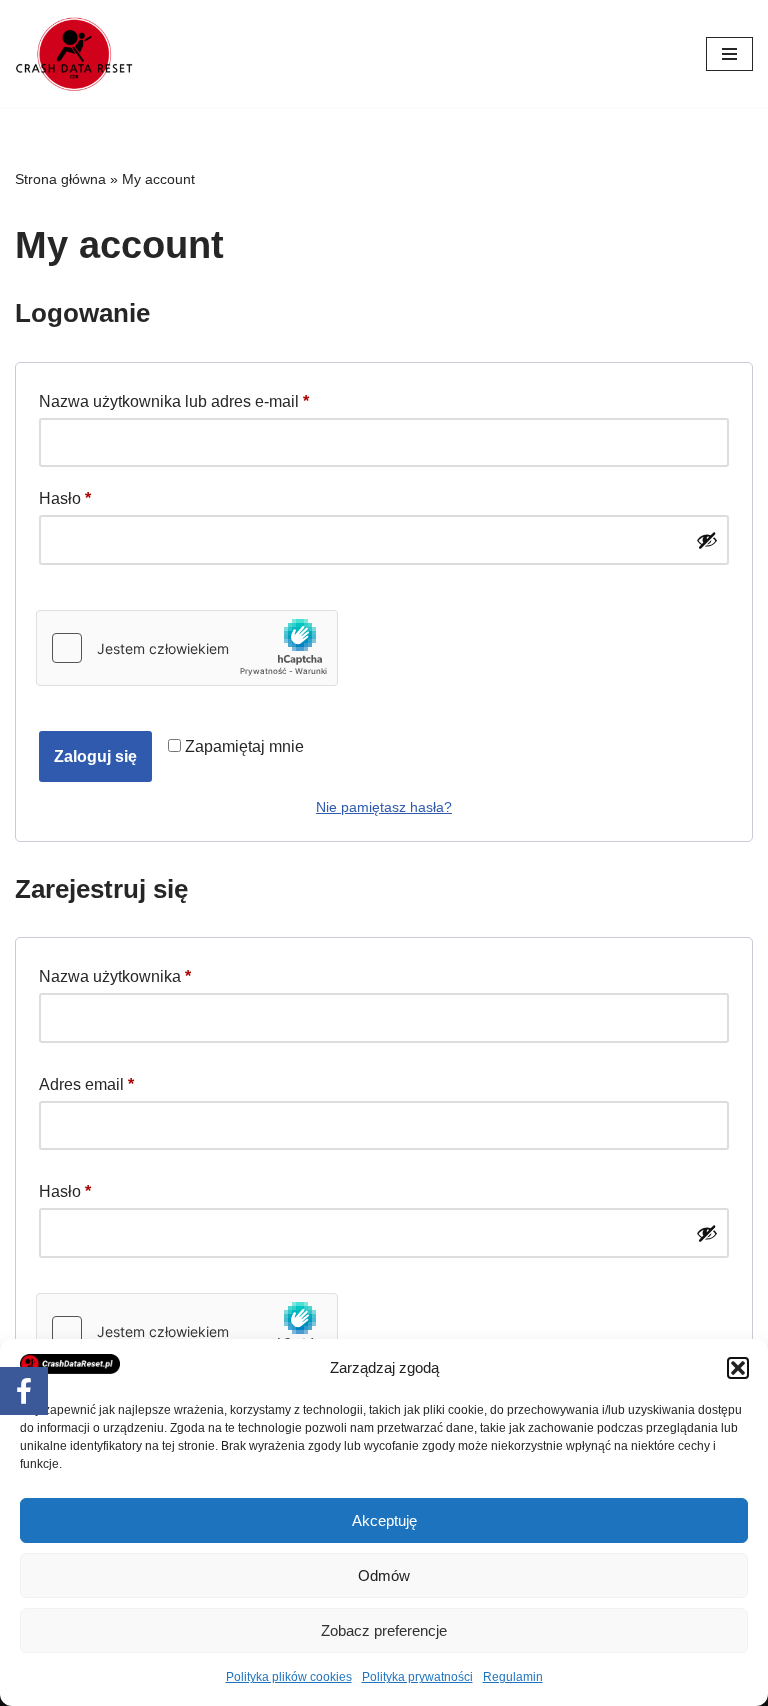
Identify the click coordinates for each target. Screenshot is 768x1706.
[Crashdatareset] (75, 53)
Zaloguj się (95, 756)
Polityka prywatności (417, 1677)
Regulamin (513, 1677)
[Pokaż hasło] (707, 540)
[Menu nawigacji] (729, 54)
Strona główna (60, 179)
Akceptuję (384, 1520)
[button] (738, 1368)
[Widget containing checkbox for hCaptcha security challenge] (187, 648)
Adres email (86, 1084)
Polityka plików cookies (289, 1677)
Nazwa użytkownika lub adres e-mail (174, 401)
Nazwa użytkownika (115, 976)
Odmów (384, 1575)
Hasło (65, 498)
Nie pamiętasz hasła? (384, 807)
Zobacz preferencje (384, 1630)
